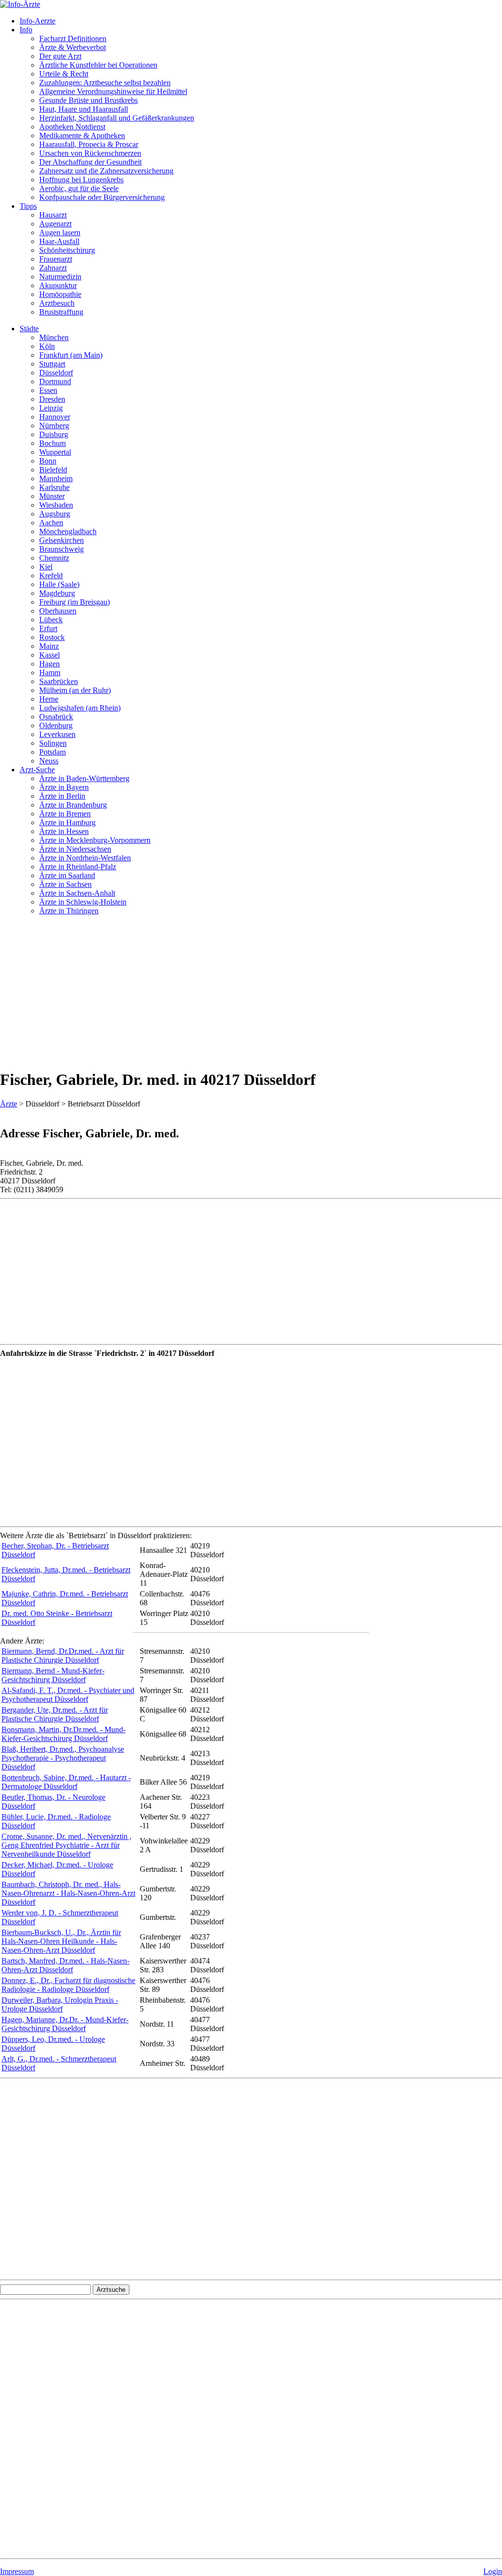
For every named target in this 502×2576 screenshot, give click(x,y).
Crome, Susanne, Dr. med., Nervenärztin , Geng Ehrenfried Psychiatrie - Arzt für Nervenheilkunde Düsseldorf (66, 1845)
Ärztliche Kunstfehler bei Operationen (98, 65)
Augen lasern (60, 233)
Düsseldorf (56, 373)
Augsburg (55, 514)
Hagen (50, 664)
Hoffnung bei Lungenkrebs (81, 180)
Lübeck (51, 620)
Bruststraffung (61, 312)
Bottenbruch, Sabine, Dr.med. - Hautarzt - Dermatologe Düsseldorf (66, 1782)
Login (493, 2571)
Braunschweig (62, 549)
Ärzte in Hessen (64, 831)
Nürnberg (54, 426)
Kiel (46, 567)
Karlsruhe (54, 487)
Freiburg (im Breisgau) (75, 602)
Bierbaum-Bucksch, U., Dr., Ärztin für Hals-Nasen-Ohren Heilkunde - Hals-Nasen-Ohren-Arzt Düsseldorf (61, 1941)
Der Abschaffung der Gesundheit (90, 162)
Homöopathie (60, 294)
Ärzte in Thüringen (69, 911)
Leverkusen (57, 734)
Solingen (53, 743)
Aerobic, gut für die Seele (79, 188)
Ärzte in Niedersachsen (75, 849)
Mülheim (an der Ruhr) (75, 690)
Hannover (55, 417)
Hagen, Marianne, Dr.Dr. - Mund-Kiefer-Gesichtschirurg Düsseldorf (65, 2024)
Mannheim (56, 478)
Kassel (50, 655)
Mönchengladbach (68, 531)
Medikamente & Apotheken (82, 135)
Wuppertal (55, 452)
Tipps (28, 206)
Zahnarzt (53, 268)
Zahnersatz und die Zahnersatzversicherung (106, 171)
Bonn (48, 461)
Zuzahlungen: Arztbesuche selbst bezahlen (105, 83)
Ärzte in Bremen (65, 814)
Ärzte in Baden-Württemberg (84, 778)
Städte (29, 329)
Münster (52, 496)
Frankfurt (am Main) (71, 355)
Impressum (17, 2571)
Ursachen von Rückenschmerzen (90, 153)
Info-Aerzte (38, 21)
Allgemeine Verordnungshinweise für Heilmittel (113, 91)
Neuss (49, 761)
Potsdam (52, 752)
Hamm (50, 673)
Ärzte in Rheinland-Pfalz (78, 867)
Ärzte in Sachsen (65, 884)
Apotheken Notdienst (72, 127)
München (54, 337)
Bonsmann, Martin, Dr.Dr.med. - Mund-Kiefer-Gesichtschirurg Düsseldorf (63, 1734)
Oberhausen (58, 611)
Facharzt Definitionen (73, 38)
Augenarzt (55, 224)
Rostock (52, 637)
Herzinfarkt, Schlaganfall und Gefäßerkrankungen (117, 118)
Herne (49, 699)
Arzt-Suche (37, 770)
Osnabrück (56, 717)
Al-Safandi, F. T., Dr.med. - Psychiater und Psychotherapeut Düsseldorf (68, 1695)
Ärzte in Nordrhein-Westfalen (85, 858)
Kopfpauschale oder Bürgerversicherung (102, 197)
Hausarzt (53, 215)
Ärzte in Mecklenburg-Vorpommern (95, 840)
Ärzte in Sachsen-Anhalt (77, 893)
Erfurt (48, 628)
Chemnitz (54, 558)
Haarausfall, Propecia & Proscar (89, 144)
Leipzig (51, 408)
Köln (47, 346)
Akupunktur (58, 285)
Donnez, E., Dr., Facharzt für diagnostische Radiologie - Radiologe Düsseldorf (68, 1985)
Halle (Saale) (59, 584)
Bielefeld (53, 470)
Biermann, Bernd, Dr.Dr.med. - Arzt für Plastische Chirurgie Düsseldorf (63, 1656)
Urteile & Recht (64, 74)
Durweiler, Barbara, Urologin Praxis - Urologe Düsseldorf (60, 2004)
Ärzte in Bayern (64, 787)
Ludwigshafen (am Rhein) (80, 708)
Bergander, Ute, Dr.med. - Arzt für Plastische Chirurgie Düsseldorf (55, 1714)
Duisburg (54, 434)
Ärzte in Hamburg (67, 822)
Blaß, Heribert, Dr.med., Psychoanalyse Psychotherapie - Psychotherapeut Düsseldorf (63, 1758)
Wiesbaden (56, 505)
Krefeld (51, 576)
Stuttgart (52, 364)
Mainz (49, 646)
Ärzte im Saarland (67, 875)
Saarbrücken (59, 681)
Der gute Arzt (60, 56)
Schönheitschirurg (67, 250)
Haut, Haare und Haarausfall (84, 109)
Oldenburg (56, 725)
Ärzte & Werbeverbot (73, 47)
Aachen (51, 523)
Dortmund (55, 381)
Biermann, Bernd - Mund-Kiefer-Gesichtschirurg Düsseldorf (53, 1675)
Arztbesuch (57, 303)
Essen (48, 390)
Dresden (52, 399)
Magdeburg (57, 593)
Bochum (52, 443)
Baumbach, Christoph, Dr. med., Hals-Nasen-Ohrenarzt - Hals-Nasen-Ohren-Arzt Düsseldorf (68, 1893)
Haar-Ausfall (59, 241)
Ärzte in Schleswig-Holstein (83, 902)
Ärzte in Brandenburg (73, 805)
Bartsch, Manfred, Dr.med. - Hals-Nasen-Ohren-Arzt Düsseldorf (65, 1965)
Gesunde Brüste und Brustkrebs (88, 100)
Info (26, 30)
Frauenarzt (56, 259)
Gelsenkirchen (62, 540)
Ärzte (9, 1104)
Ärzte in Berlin (62, 796)
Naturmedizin (60, 277)
